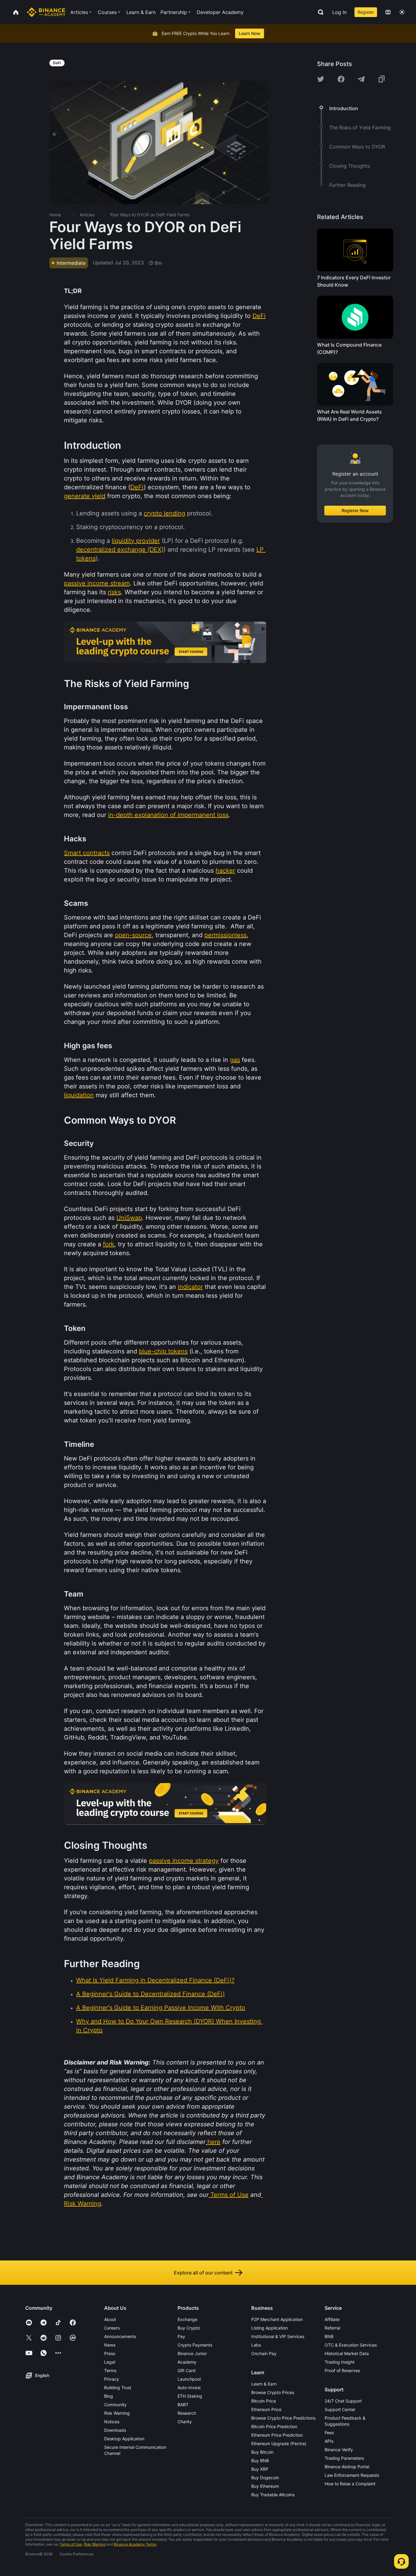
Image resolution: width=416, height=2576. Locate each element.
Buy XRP (260, 2469)
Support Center (340, 2409)
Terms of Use (229, 2195)
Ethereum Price (266, 2409)
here (214, 2142)
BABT (183, 2405)
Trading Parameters (344, 2458)
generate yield (85, 496)
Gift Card (187, 2370)
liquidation (79, 1095)
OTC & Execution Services (351, 2345)
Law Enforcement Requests (352, 2475)
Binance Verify (339, 2450)
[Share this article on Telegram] (361, 79)
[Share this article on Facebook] (341, 79)
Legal (110, 2362)
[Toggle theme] (402, 12)
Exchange (187, 2319)
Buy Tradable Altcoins (273, 2495)
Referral (332, 2328)
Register (366, 12)
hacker (225, 871)
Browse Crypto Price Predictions (283, 2418)
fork (109, 1244)
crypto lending (164, 513)
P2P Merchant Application (277, 2319)
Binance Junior (192, 2353)
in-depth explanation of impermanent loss (168, 815)
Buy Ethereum (265, 2486)
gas (235, 1060)
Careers (112, 2328)
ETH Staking (190, 2396)
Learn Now (250, 33)
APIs (329, 2441)
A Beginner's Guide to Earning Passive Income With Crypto (161, 2008)
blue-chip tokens (163, 1351)
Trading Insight (340, 2362)
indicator (190, 1287)
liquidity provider (136, 541)
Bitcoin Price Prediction (274, 2426)
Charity (185, 2422)
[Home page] (46, 12)
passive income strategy (184, 1861)
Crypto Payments (195, 2345)
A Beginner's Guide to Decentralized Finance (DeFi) (150, 1994)
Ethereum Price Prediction (277, 2435)
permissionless (226, 935)
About (110, 2319)
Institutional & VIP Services (278, 2336)
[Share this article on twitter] (321, 79)
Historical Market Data (347, 2353)
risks (114, 592)
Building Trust (118, 2388)
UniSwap (129, 1218)
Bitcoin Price (264, 2401)
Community (115, 2405)
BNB (329, 2336)
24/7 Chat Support (343, 2401)
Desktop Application (124, 2439)
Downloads (115, 2430)
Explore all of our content (203, 2273)
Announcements (120, 2336)
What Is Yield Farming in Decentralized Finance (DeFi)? (155, 1980)
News (110, 2345)
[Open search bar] (319, 12)
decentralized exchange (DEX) (120, 550)
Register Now (355, 510)
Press (110, 2353)
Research (187, 2413)
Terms (110, 2370)
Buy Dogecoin (265, 2478)
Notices (112, 2422)
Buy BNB (260, 2461)
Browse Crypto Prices (273, 2392)
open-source (133, 935)
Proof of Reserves (342, 2370)
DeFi (259, 316)
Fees (329, 2433)
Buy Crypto (189, 2328)
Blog (109, 2396)
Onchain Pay (264, 2353)
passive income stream (97, 583)
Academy (187, 2362)
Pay (181, 2336)
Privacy (112, 2379)
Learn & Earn (264, 2384)
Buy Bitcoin (262, 2452)
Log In (339, 12)
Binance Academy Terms (135, 2544)
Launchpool (189, 2379)
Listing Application (270, 2328)
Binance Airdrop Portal (347, 2467)
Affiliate (332, 2319)
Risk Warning (83, 2204)
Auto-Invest (189, 2388)
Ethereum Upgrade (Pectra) (279, 2443)
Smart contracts (87, 853)
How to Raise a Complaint (350, 2484)
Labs (256, 2345)
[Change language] (388, 12)
